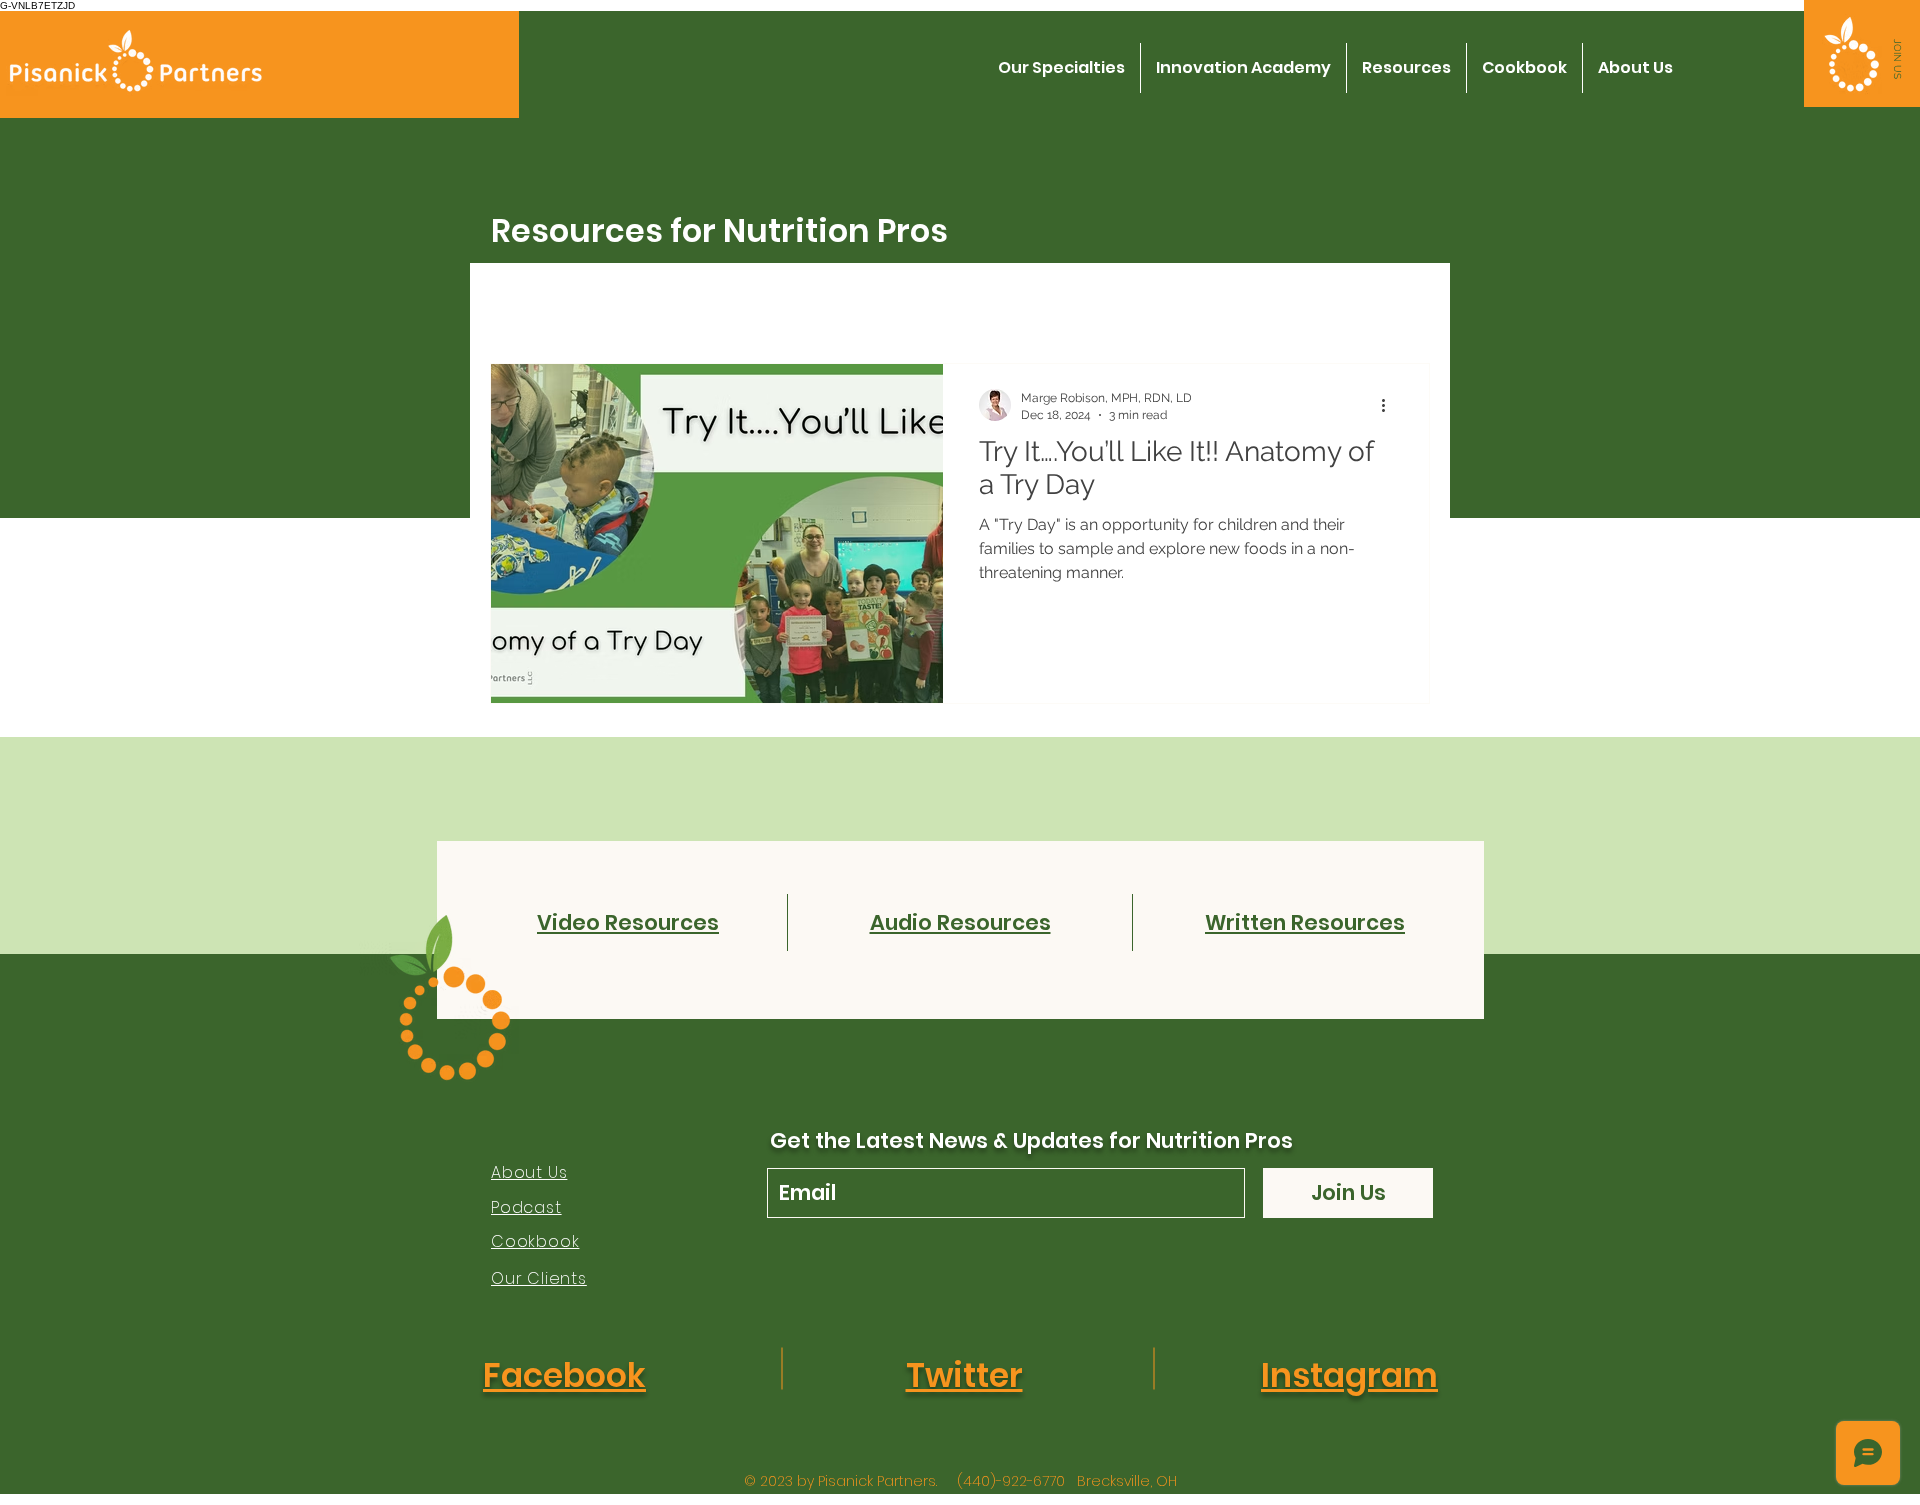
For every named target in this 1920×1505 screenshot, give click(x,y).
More (1280, 303)
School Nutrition (1013, 303)
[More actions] (1390, 405)
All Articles (528, 303)
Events (886, 303)
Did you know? (662, 303)
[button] (1897, 59)
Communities (1167, 303)
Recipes (788, 303)
